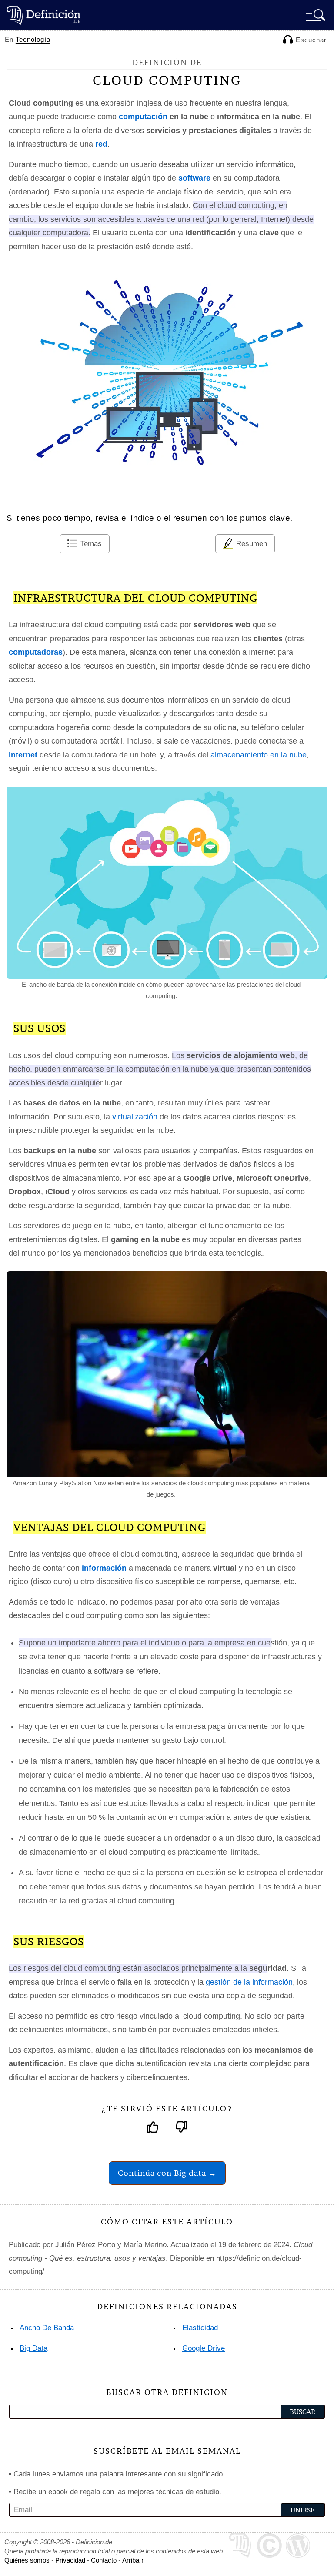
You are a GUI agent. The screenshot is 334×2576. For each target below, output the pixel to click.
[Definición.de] (43, 15)
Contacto (104, 2560)
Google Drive (204, 2348)
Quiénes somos (27, 2560)
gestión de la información (249, 1982)
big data (33, 2348)
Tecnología (33, 39)
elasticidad (200, 2328)
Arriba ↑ (133, 2560)
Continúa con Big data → (167, 2173)
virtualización (135, 1117)
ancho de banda (47, 2328)
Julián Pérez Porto (85, 2245)
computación (143, 117)
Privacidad (70, 2560)
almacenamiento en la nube (259, 755)
